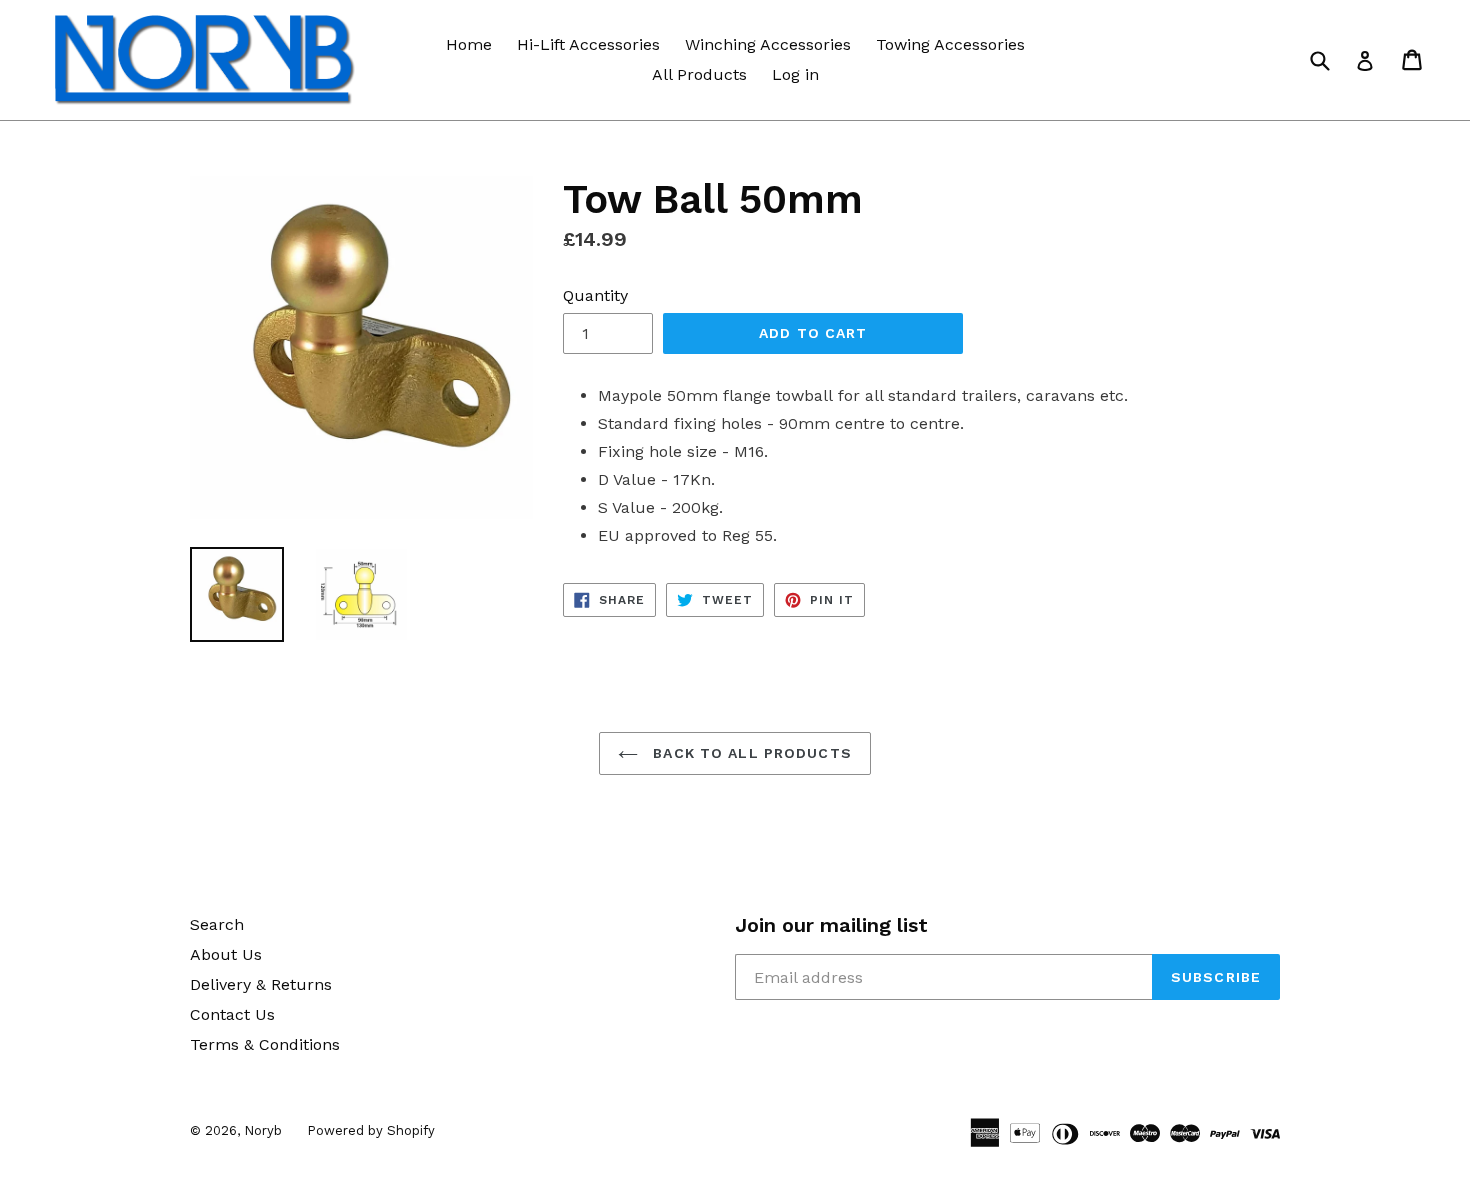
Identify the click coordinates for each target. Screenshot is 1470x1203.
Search (217, 924)
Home (469, 44)
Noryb (263, 1130)
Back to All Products (750, 753)
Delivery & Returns (261, 984)
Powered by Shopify (371, 1130)
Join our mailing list (831, 925)
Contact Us (232, 1014)
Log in (795, 74)
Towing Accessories (950, 44)
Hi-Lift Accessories (588, 44)
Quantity (595, 295)
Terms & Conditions (265, 1044)
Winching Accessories (768, 44)
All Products (699, 74)
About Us (226, 954)
